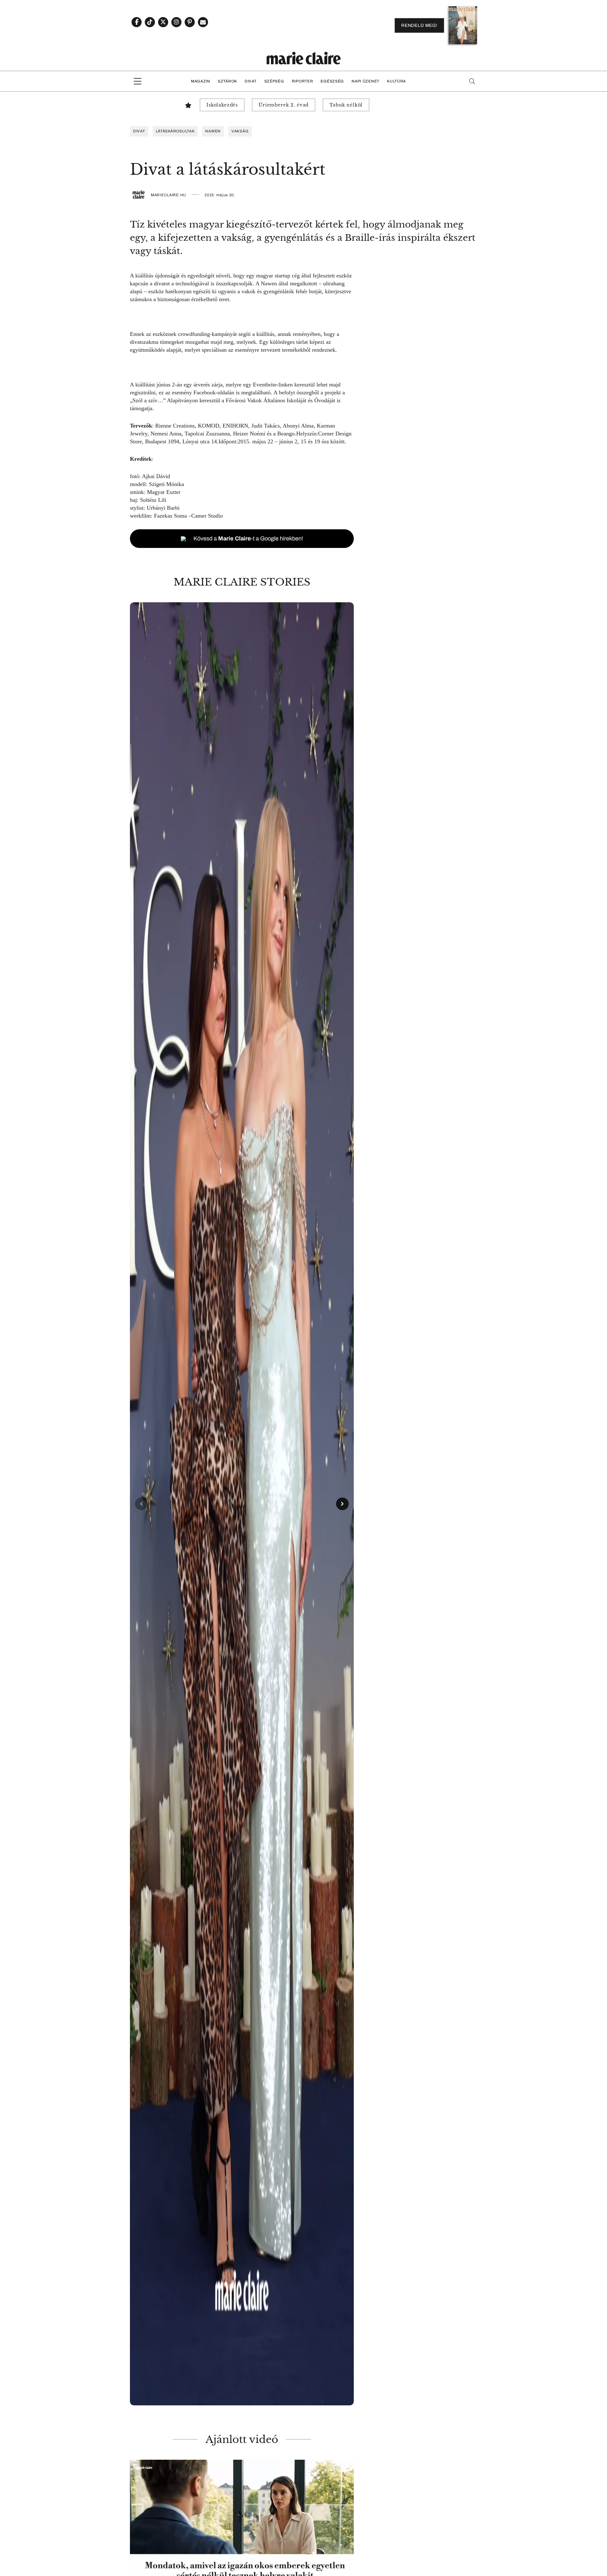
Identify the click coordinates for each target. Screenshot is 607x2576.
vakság (240, 131)
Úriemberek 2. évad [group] (284, 105)
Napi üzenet (365, 81)
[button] (242, 1504)
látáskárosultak (175, 131)
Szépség (274, 81)
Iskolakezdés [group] (222, 105)
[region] (242, 1504)
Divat (251, 81)
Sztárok (227, 81)
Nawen (213, 131)
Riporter (303, 81)
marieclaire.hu (169, 195)
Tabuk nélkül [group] (346, 105)
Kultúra (396, 81)
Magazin (201, 81)
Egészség (332, 81)
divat (139, 131)
